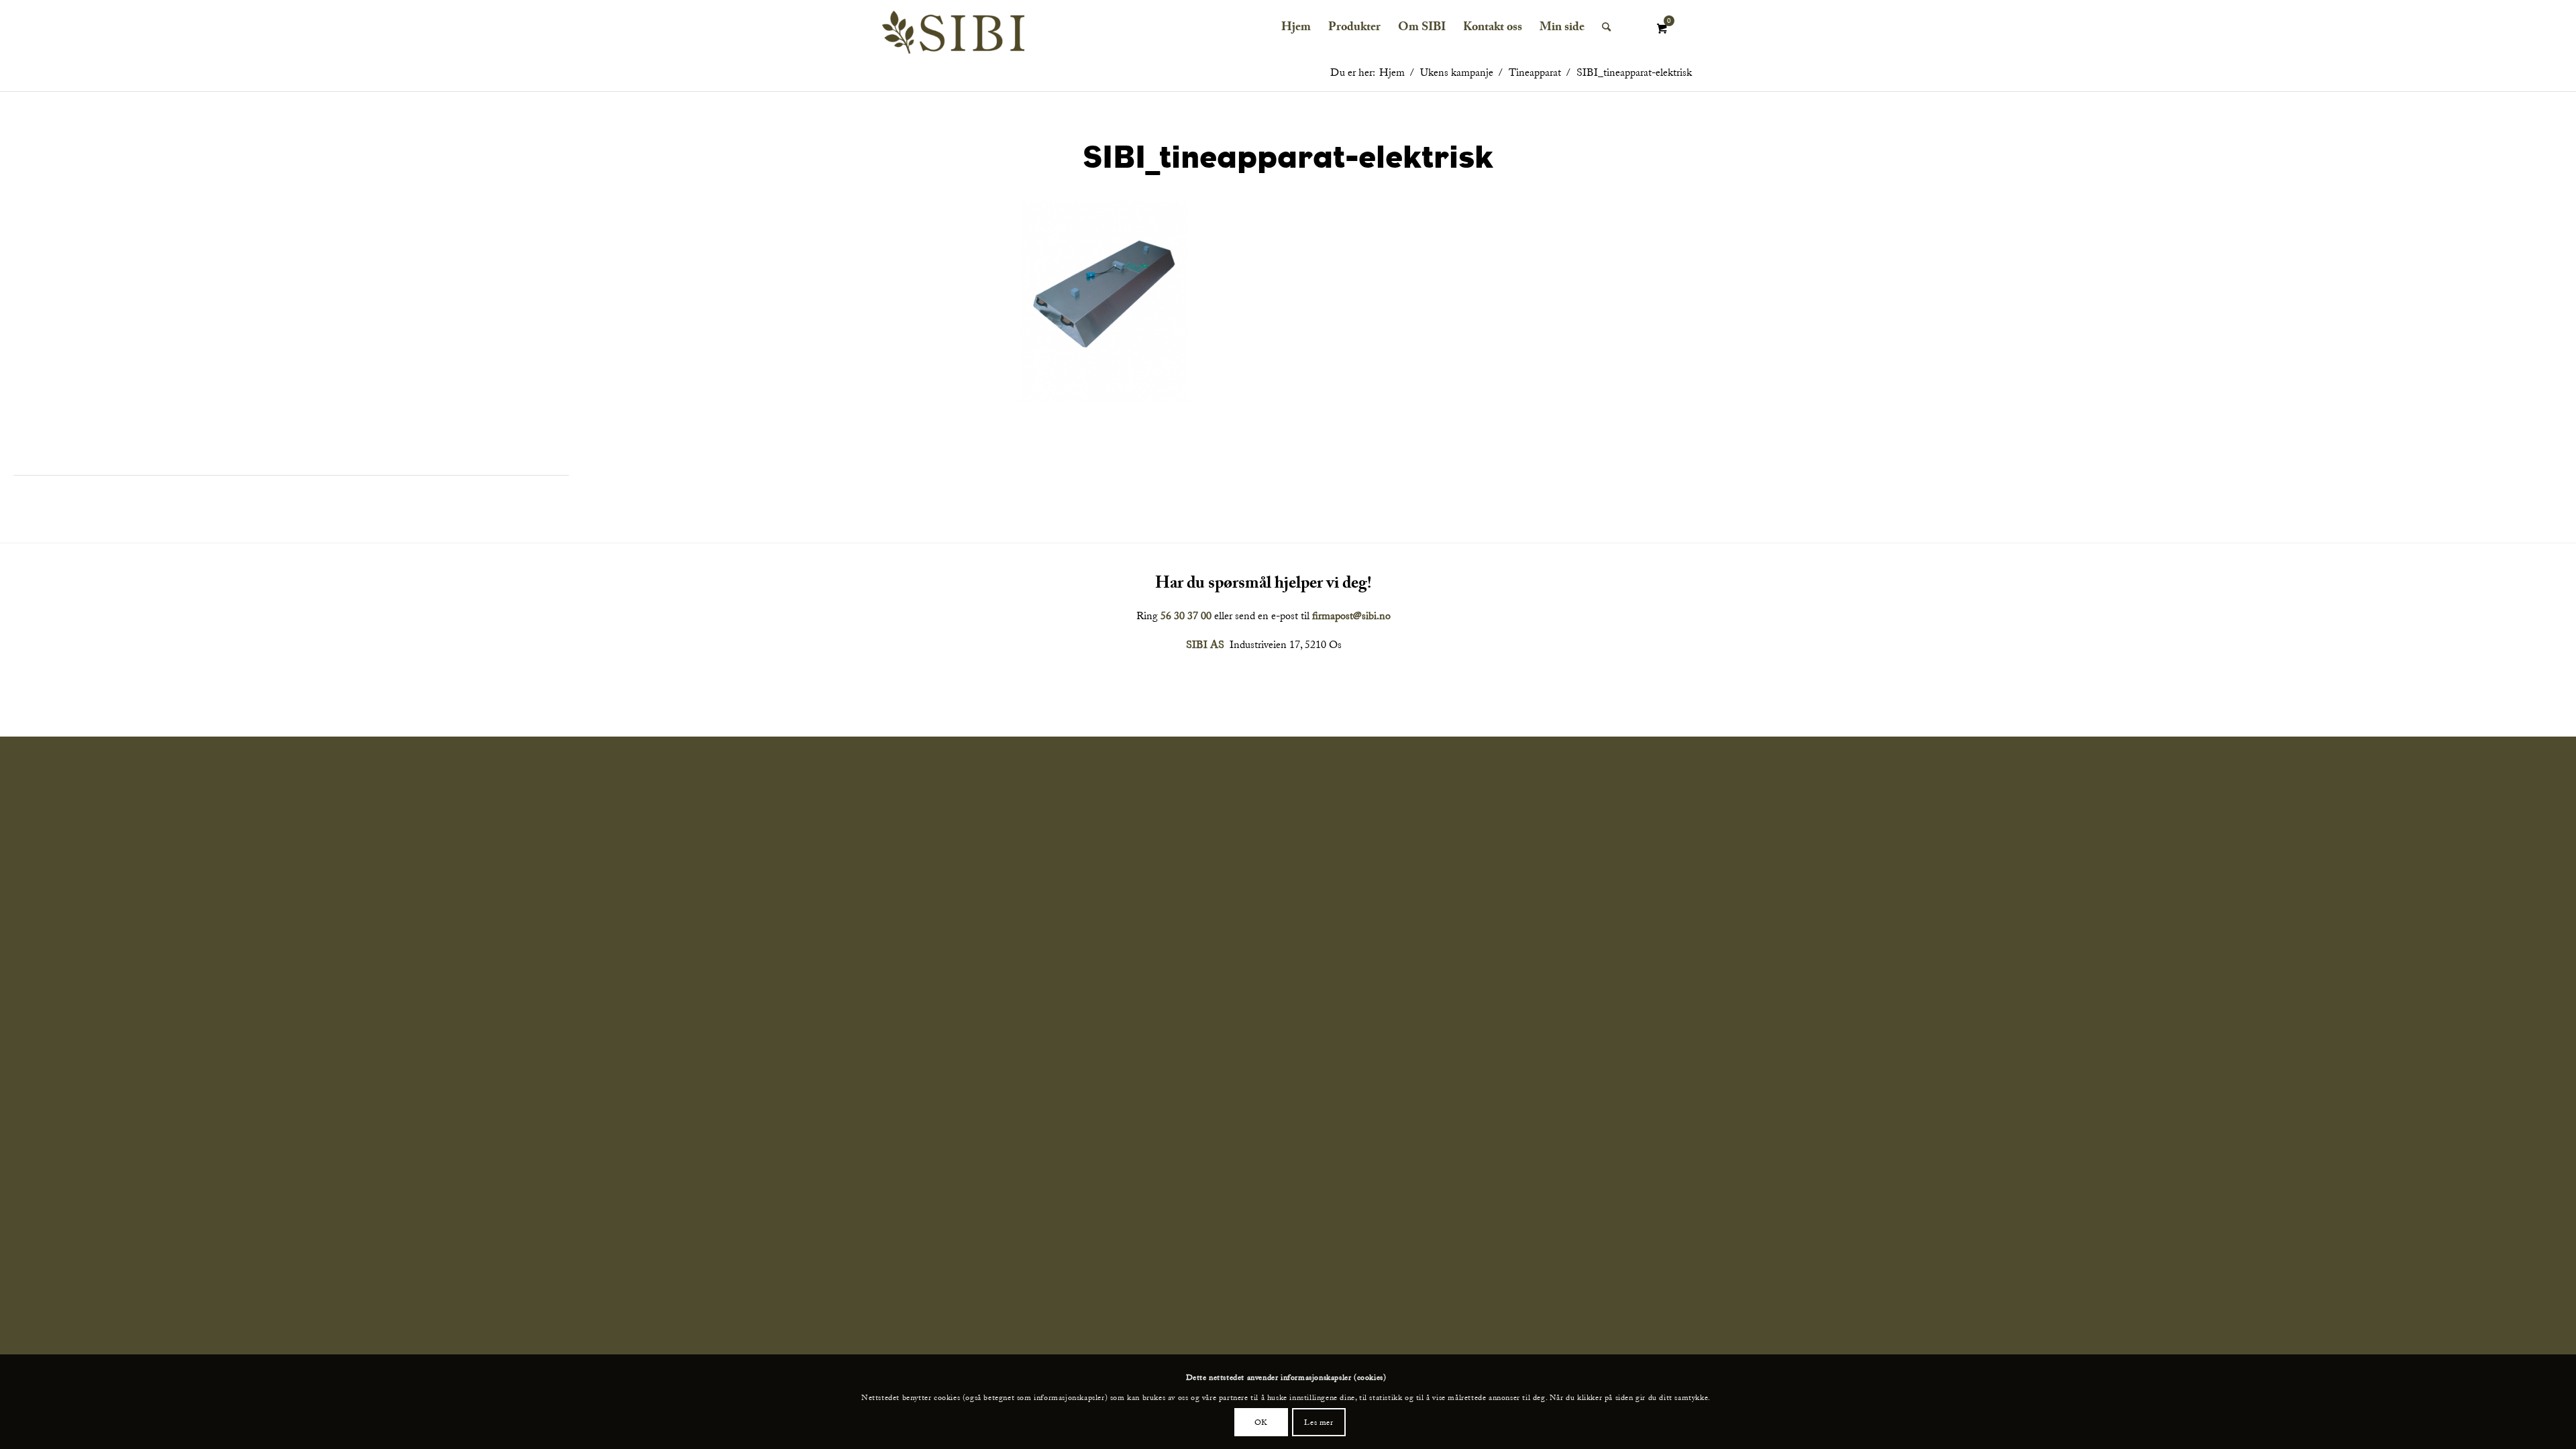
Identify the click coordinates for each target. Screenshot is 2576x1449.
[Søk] (1606, 27)
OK (1261, 1421)
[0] (1662, 29)
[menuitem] (1296, 27)
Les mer (1319, 1421)
